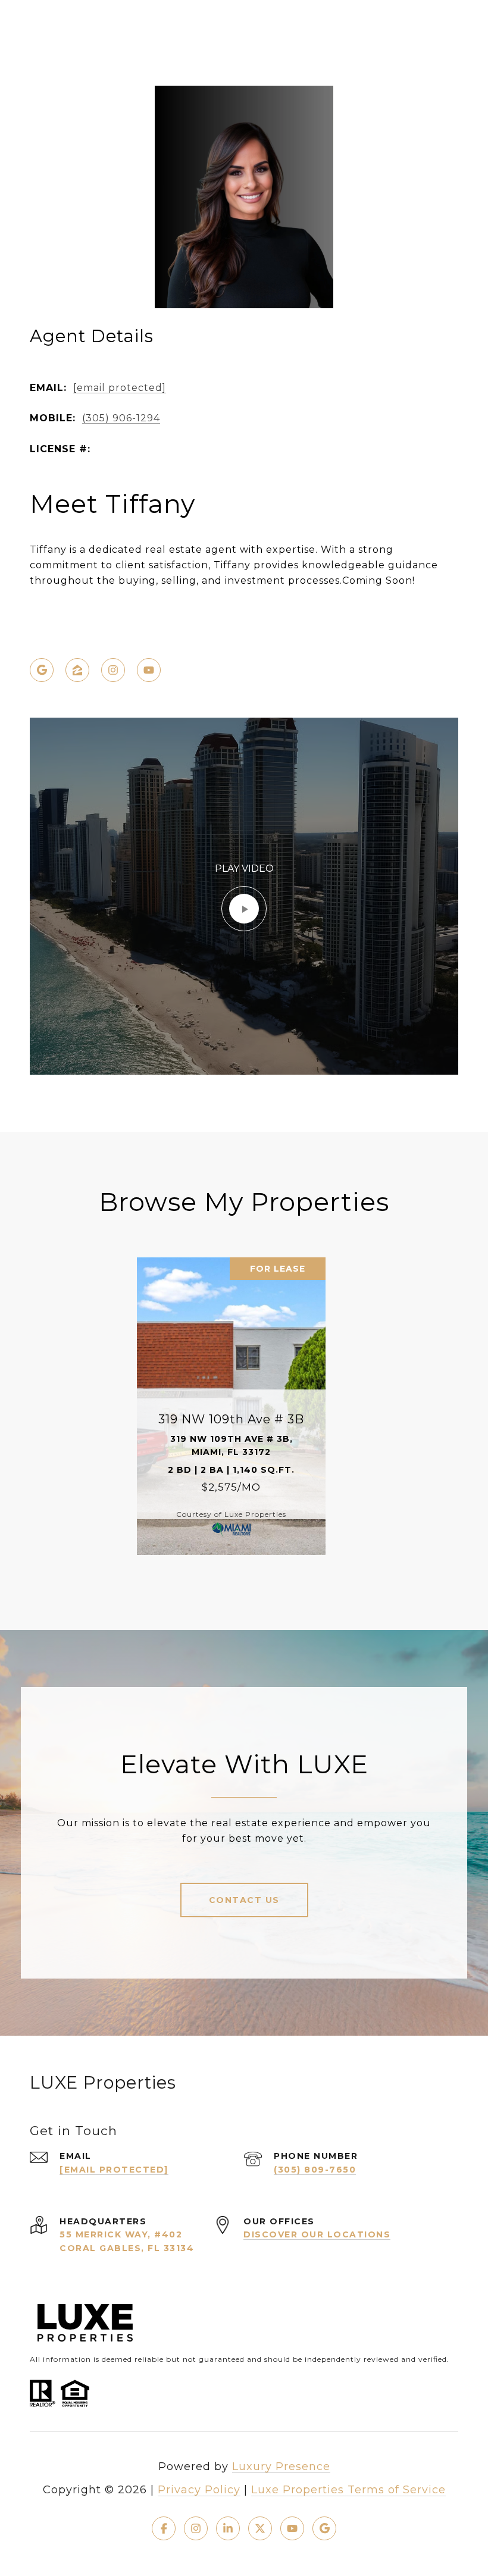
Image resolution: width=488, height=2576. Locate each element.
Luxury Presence (281, 2467)
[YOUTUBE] (149, 670)
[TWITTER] (260, 2528)
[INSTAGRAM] (113, 670)
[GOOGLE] (42, 670)
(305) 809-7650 (315, 2170)
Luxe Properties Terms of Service (348, 2490)
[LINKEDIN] (228, 2528)
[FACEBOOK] (164, 2528)
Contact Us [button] (244, 1900)
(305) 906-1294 (121, 418)
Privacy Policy (199, 2490)
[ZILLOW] (77, 670)
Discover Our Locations (317, 2234)
